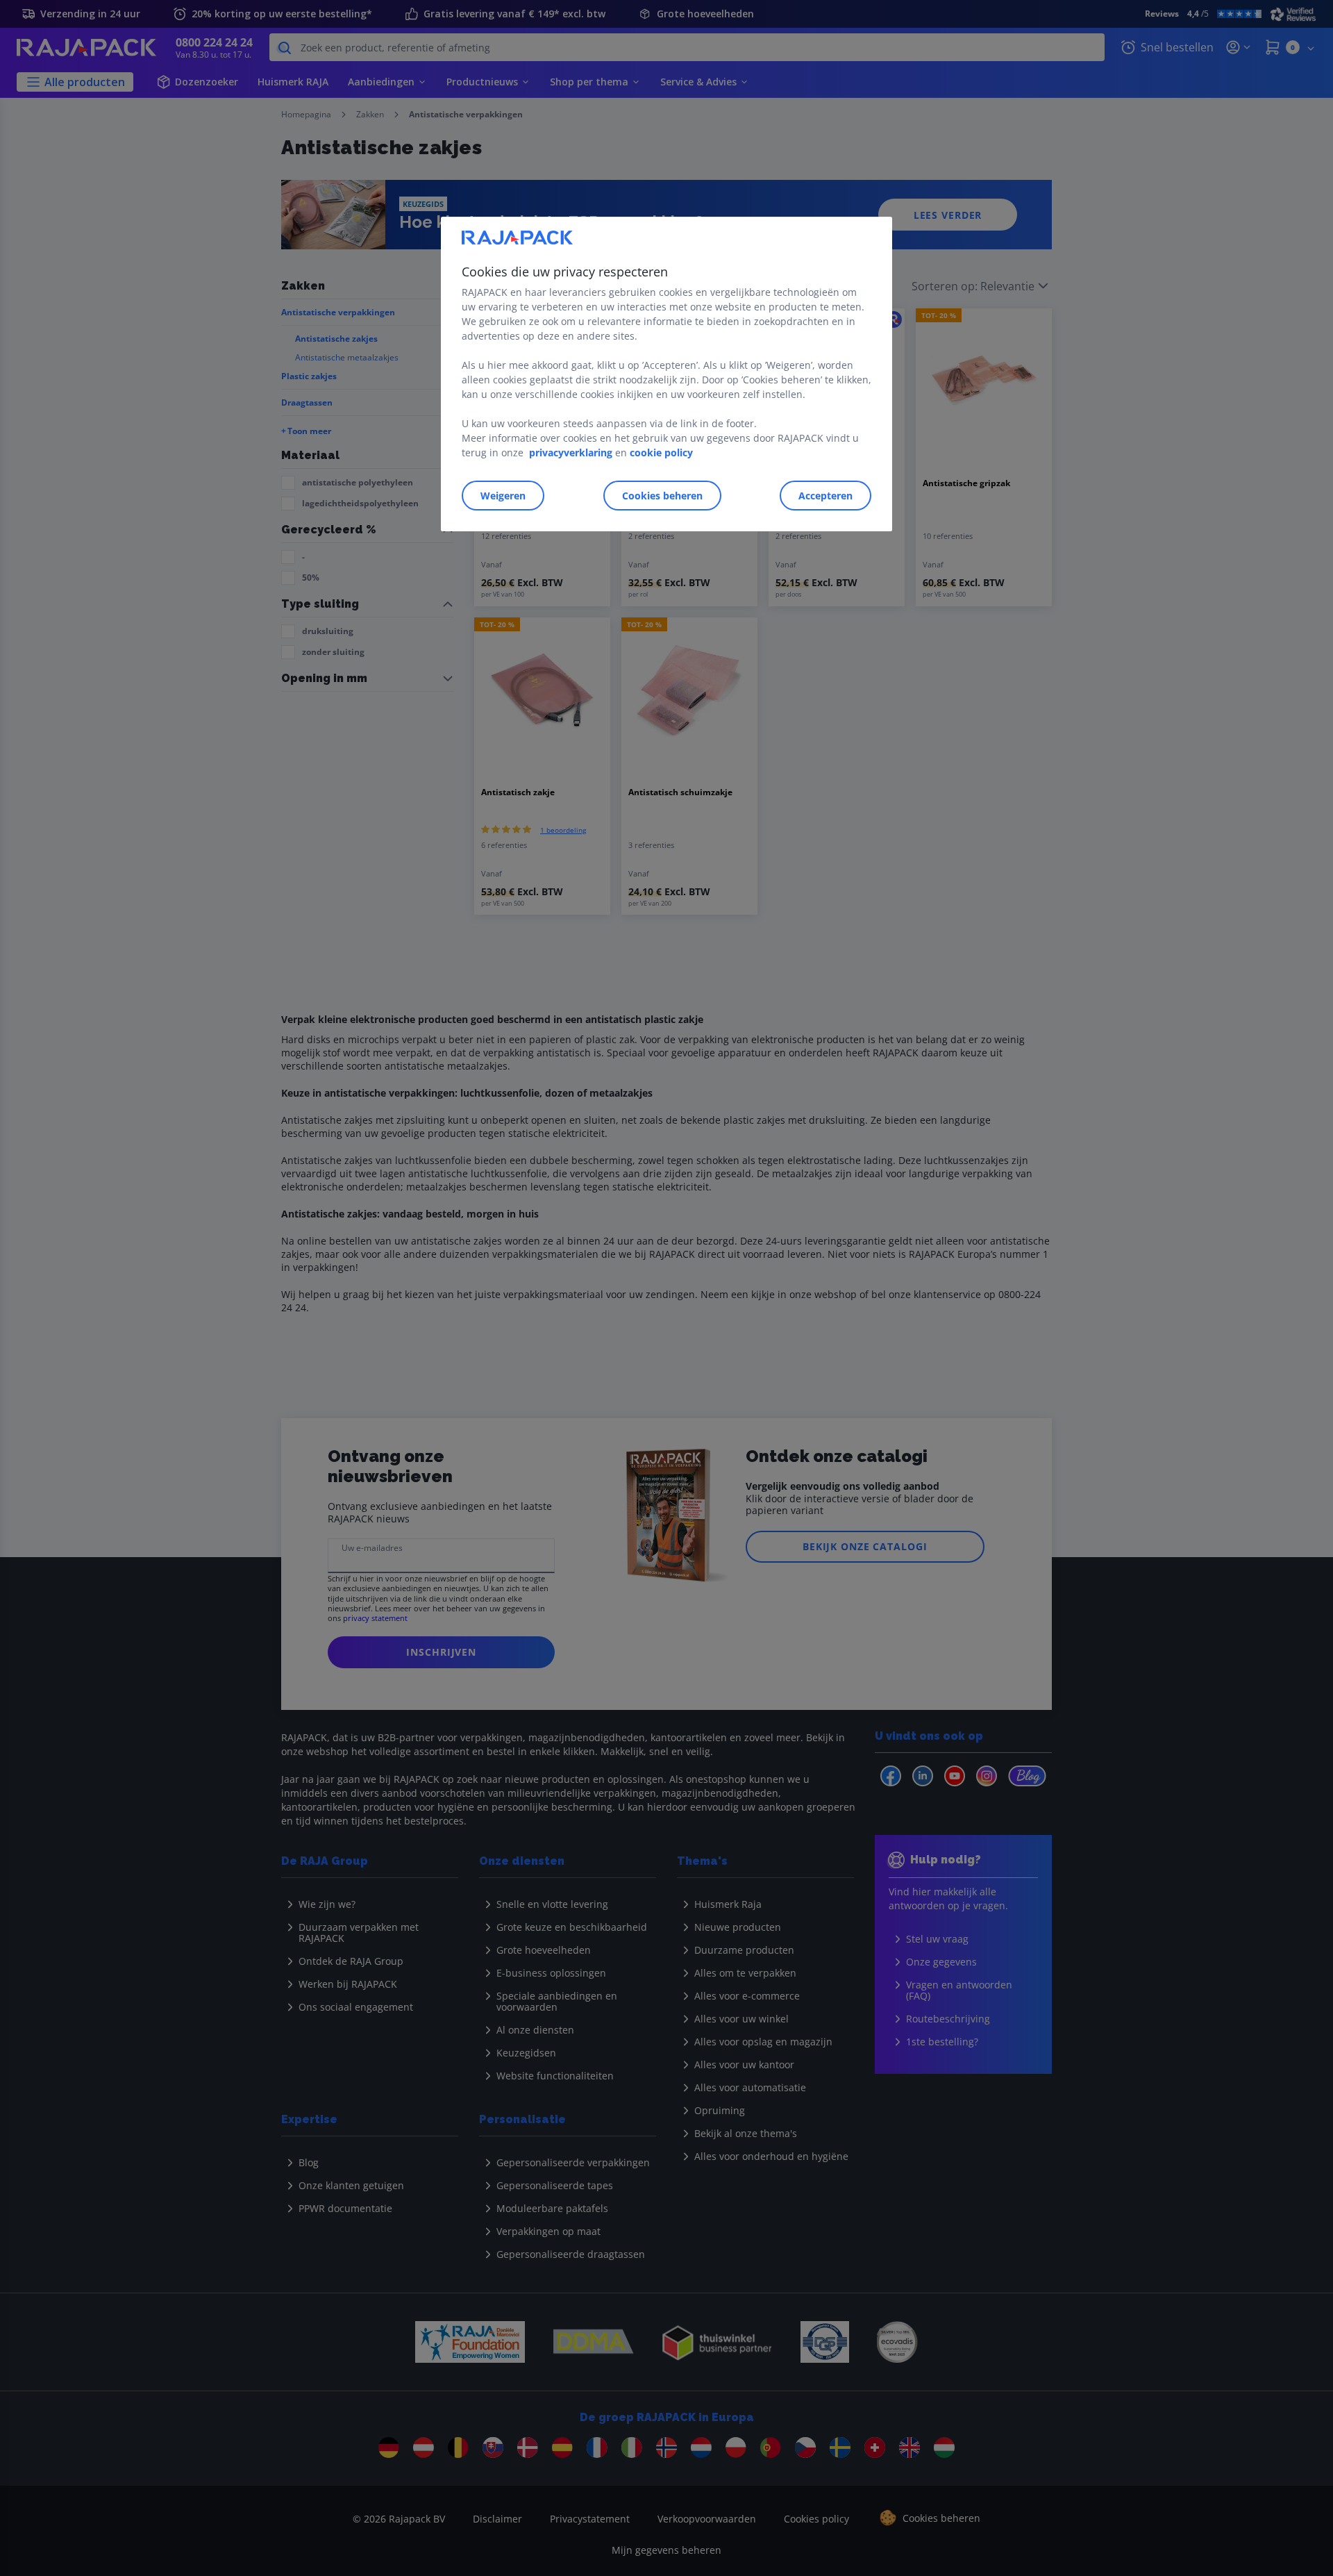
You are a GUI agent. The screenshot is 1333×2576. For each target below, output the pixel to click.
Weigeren (503, 496)
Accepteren (825, 496)
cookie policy (661, 452)
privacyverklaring (571, 452)
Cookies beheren (662, 496)
